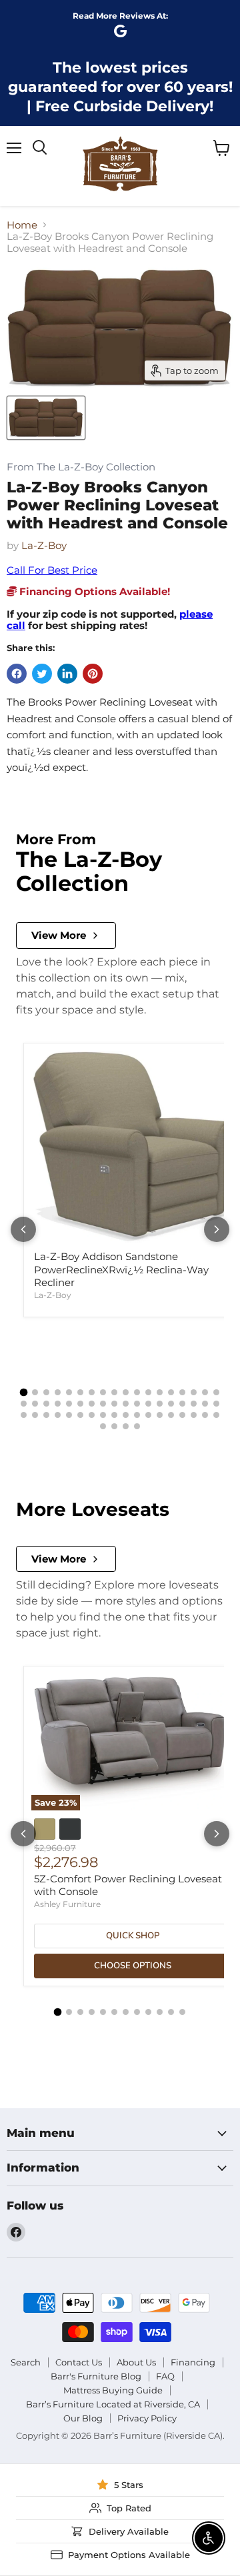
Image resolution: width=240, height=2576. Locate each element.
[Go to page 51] (182, 1415)
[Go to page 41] (69, 1415)
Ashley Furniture (67, 1904)
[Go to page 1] (24, 1393)
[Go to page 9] (114, 1392)
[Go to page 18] (216, 1392)
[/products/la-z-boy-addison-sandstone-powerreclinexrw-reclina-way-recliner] (133, 1147)
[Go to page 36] (216, 1404)
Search (26, 2362)
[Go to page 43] (92, 1415)
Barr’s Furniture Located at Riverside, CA (113, 2404)
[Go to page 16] (194, 1392)
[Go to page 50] (171, 1415)
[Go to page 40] (58, 1415)
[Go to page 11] (137, 1392)
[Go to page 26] (103, 1404)
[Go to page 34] (194, 1404)
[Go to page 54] (216, 1415)
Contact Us (79, 2362)
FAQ (165, 2376)
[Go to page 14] (171, 1392)
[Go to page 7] (92, 1392)
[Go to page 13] (160, 1392)
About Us (136, 2362)
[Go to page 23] (69, 1404)
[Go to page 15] (182, 1392)
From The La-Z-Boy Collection (81, 467)
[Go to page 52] (194, 1415)
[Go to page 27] (114, 1404)
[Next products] (217, 1229)
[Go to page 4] (58, 1392)
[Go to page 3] (46, 1392)
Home (22, 225)
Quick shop (133, 1936)
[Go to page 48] (148, 1415)
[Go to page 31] (160, 1404)
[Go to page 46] (126, 1415)
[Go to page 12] (148, 1392)
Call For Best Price (52, 570)
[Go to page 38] (35, 1415)
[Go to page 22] (58, 1404)
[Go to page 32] (171, 1404)
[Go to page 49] (160, 1415)
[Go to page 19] (24, 1404)
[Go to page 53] (205, 1415)
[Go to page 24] (80, 1404)
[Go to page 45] (114, 1415)
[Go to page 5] (69, 1392)
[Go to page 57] (126, 1426)
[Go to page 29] (137, 1404)
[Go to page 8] (103, 1392)
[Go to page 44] (103, 1415)
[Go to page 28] (126, 1404)
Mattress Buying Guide (113, 2390)
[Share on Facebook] (17, 674)
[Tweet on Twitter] (42, 674)
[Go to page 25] (92, 1404)
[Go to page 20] (35, 1404)
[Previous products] (23, 1229)
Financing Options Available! (93, 591)
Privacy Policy (147, 2418)
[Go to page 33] (182, 1404)
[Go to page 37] (24, 1415)
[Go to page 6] (80, 1392)
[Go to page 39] (46, 1415)
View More (59, 935)
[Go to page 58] (137, 1426)
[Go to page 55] (103, 1426)
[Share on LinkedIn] (67, 674)
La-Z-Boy (44, 545)
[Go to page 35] (205, 1404)
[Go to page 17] (205, 1392)
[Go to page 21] (46, 1404)
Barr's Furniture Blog (96, 2376)
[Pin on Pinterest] (93, 674)
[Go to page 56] (114, 1426)
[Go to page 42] (80, 1415)
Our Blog (83, 2418)
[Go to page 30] (148, 1404)
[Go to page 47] (137, 1415)
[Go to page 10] (126, 1392)
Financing (193, 2362)
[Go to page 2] (35, 1392)
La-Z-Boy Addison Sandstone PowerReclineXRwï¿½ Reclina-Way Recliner (121, 1269)
